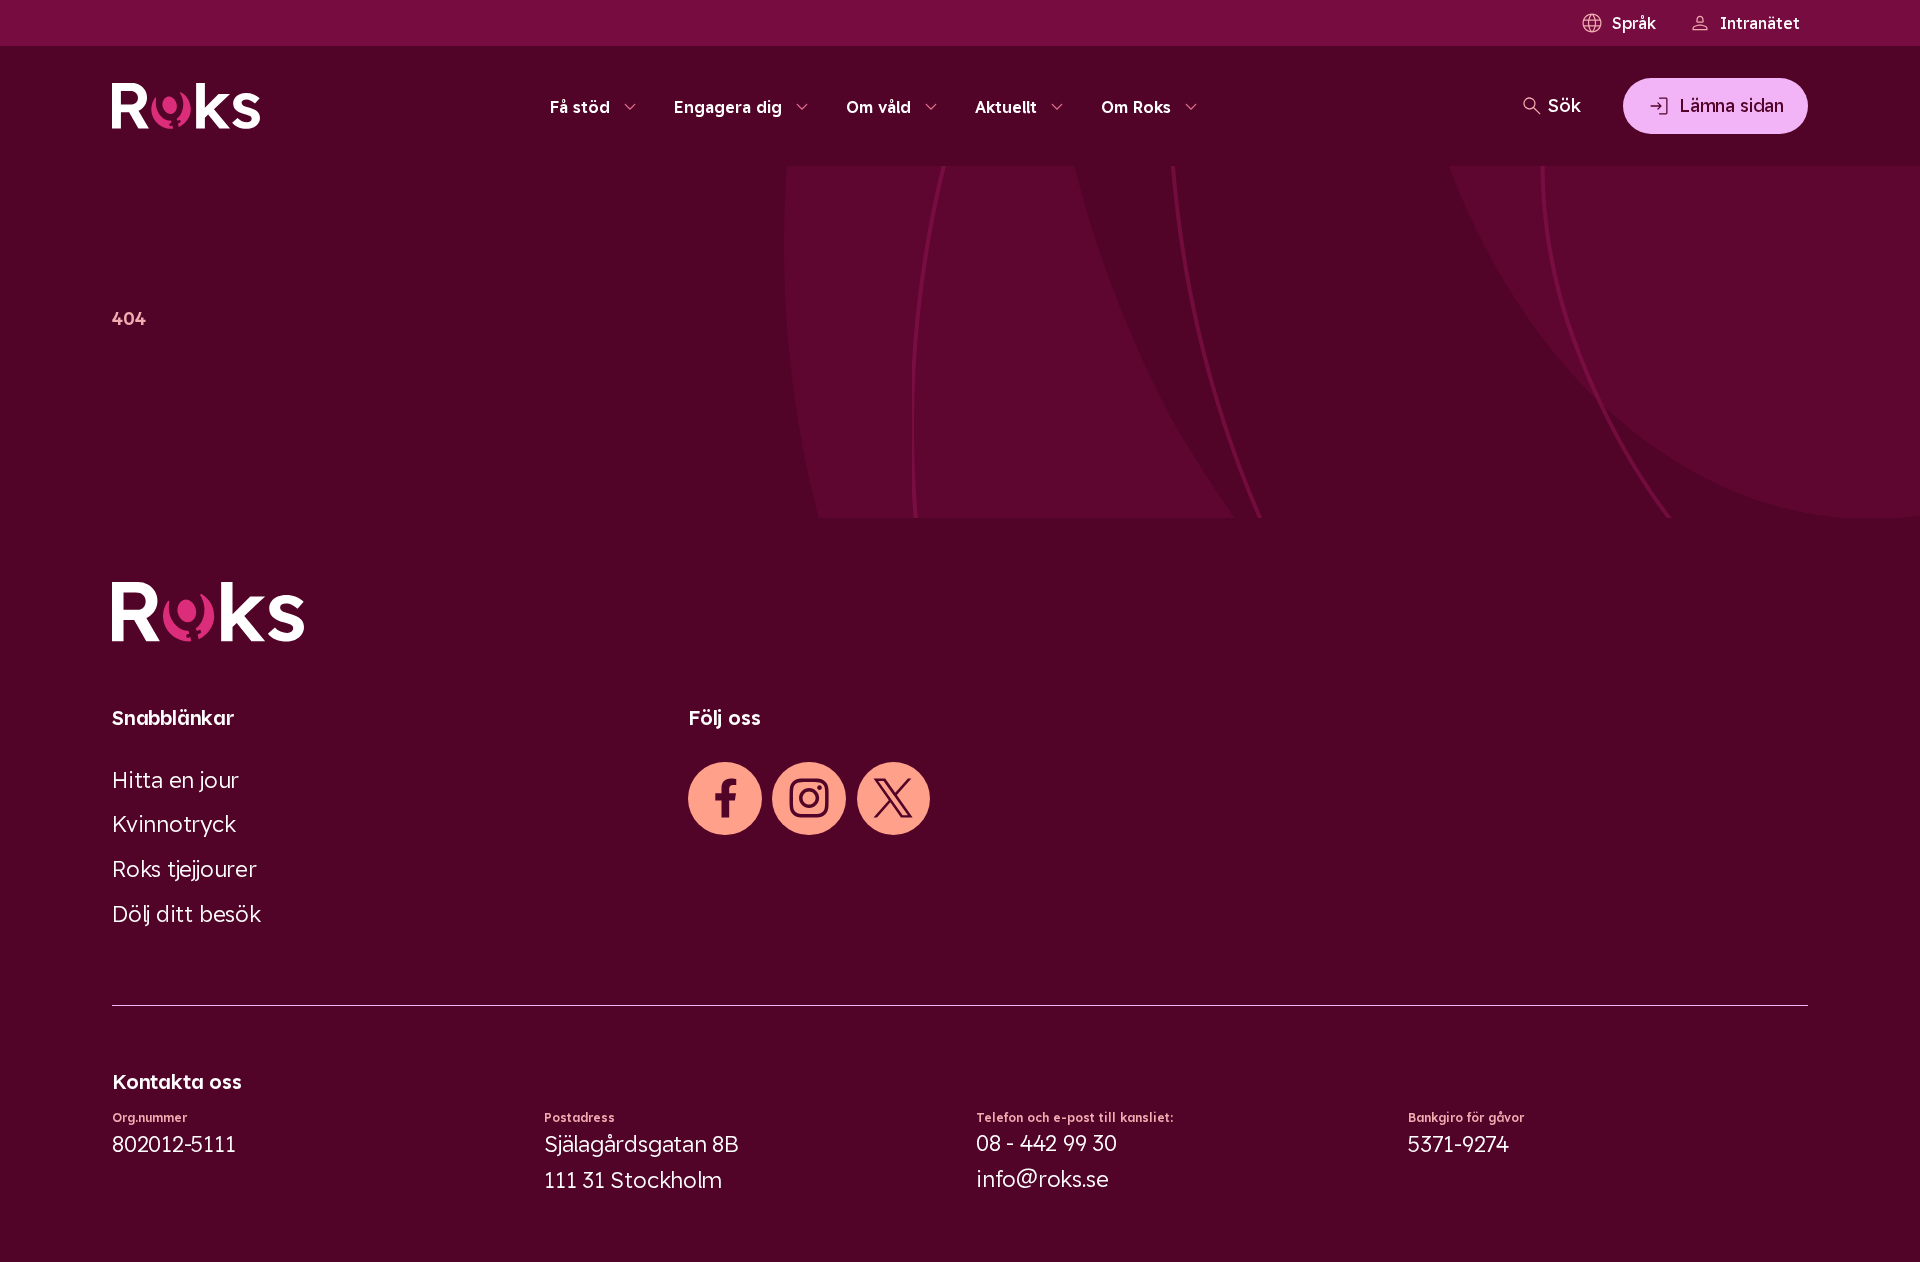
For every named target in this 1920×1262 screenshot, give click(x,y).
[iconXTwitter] (893, 798)
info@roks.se (1042, 1179)
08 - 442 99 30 (1046, 1143)
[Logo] (960, 611)
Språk (1634, 23)
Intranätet (1760, 23)
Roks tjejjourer (184, 869)
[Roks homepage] (186, 106)
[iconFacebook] (725, 798)
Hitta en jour (175, 780)
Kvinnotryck (174, 824)
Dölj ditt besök (186, 914)
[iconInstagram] (809, 798)
